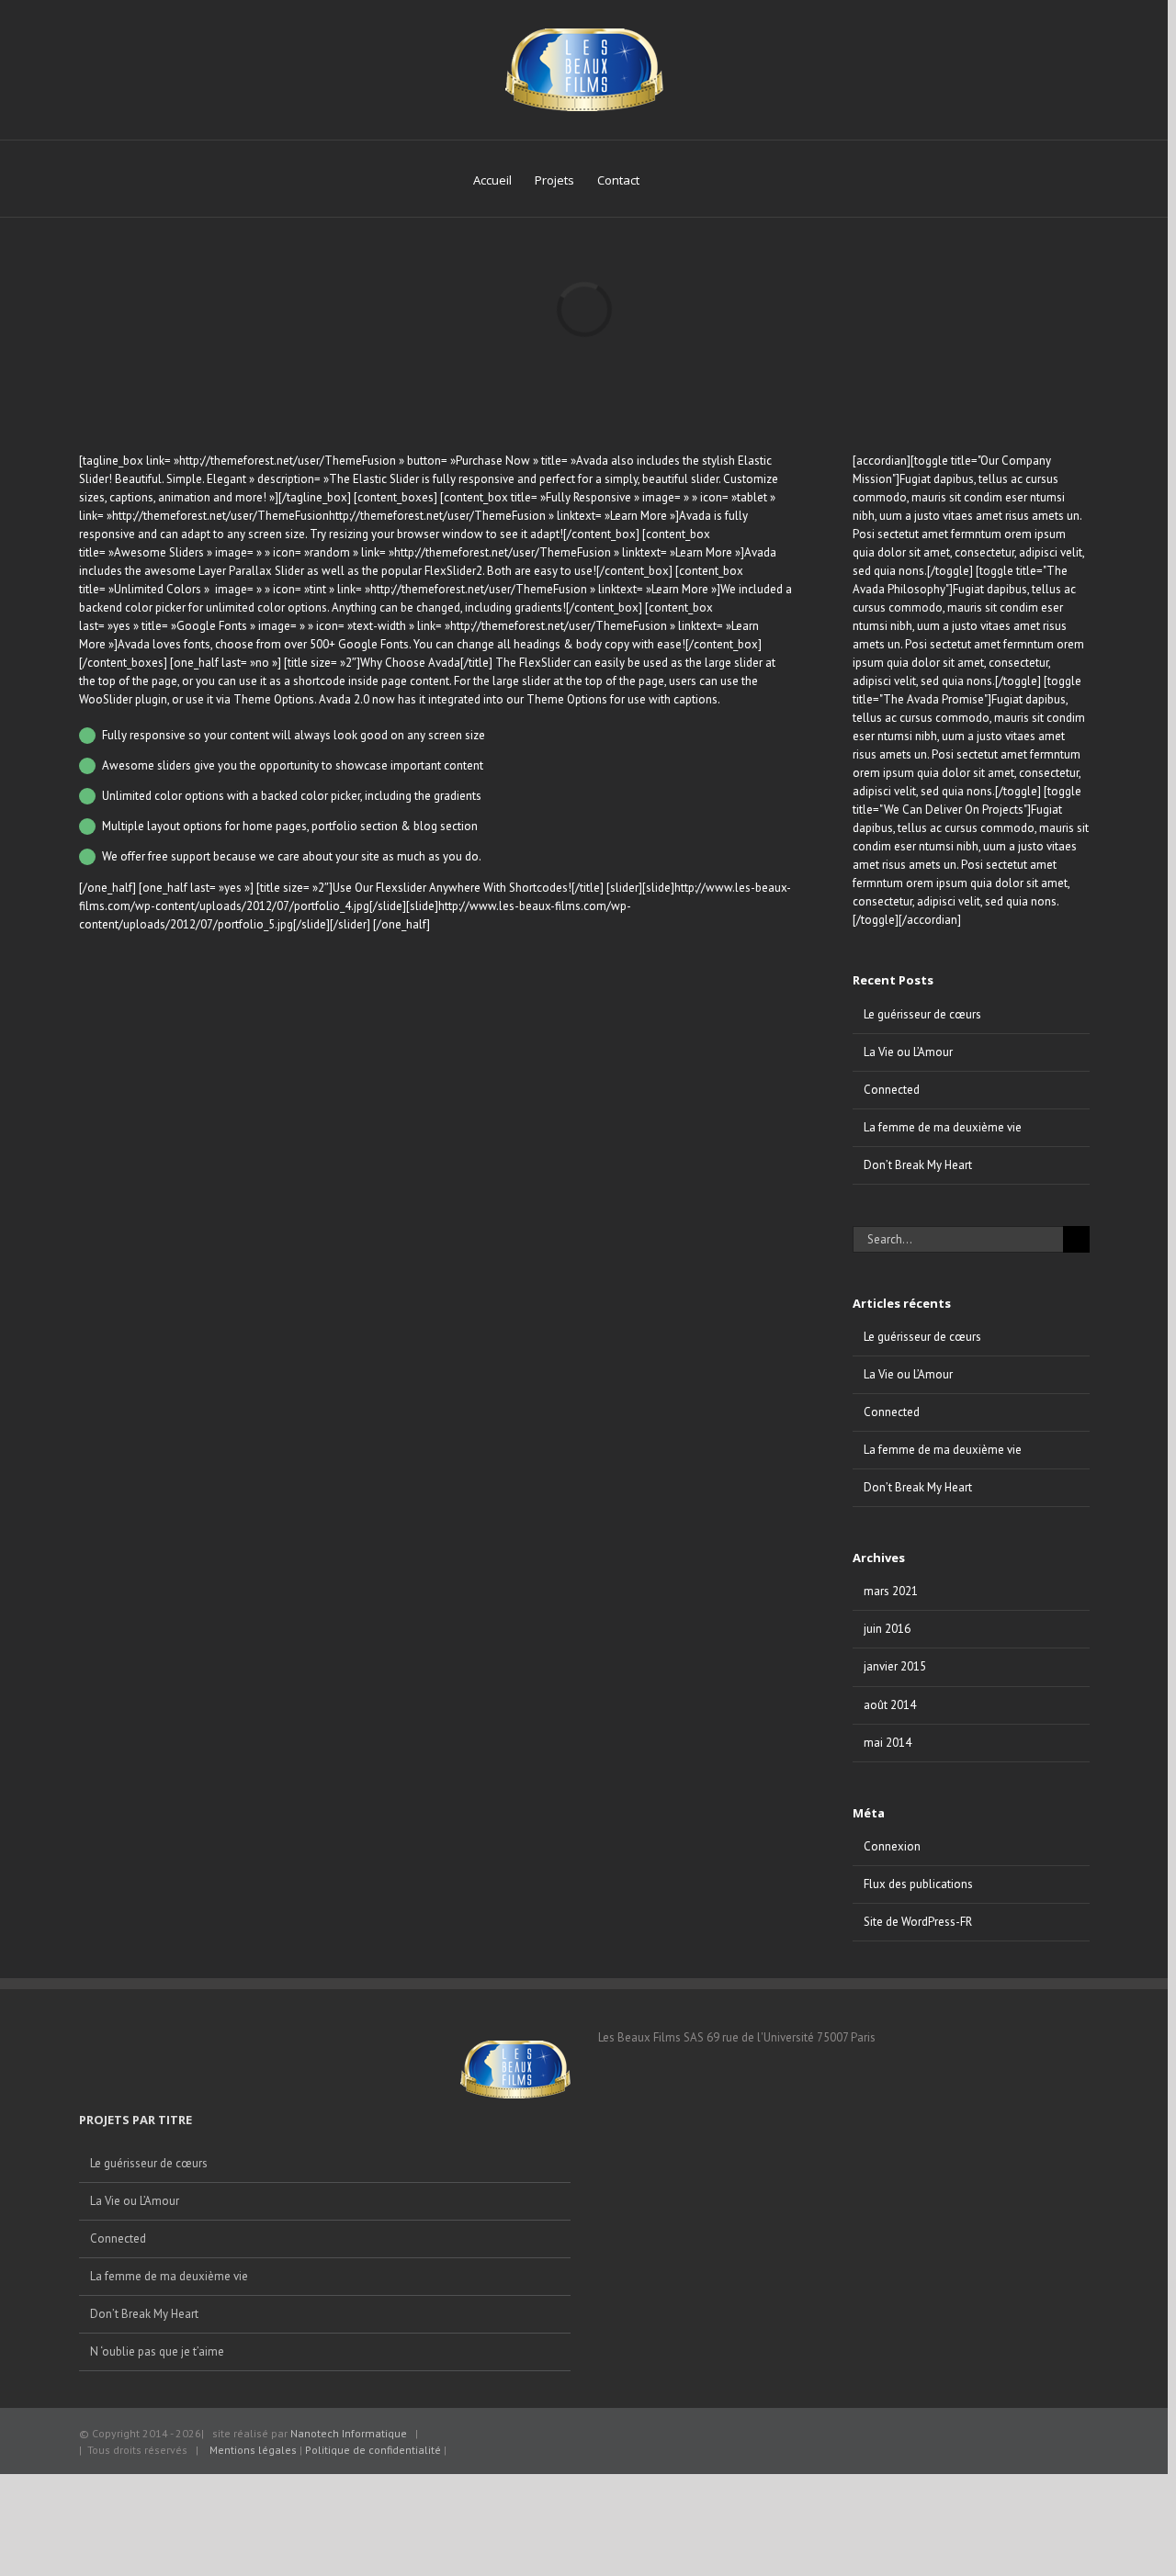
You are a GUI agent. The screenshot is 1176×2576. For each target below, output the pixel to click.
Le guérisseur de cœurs (922, 1014)
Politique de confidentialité (374, 2450)
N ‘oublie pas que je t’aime (157, 2351)
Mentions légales (253, 2450)
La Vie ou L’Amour (908, 1052)
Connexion (892, 1846)
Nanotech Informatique (349, 2433)
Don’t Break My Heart (918, 1165)
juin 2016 (887, 1629)
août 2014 (890, 1705)
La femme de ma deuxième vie (943, 1127)
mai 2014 (888, 1743)
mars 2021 (891, 1591)
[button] (667, 179)
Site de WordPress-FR (918, 1922)
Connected (892, 1090)
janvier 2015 (895, 1666)
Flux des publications (918, 1884)
